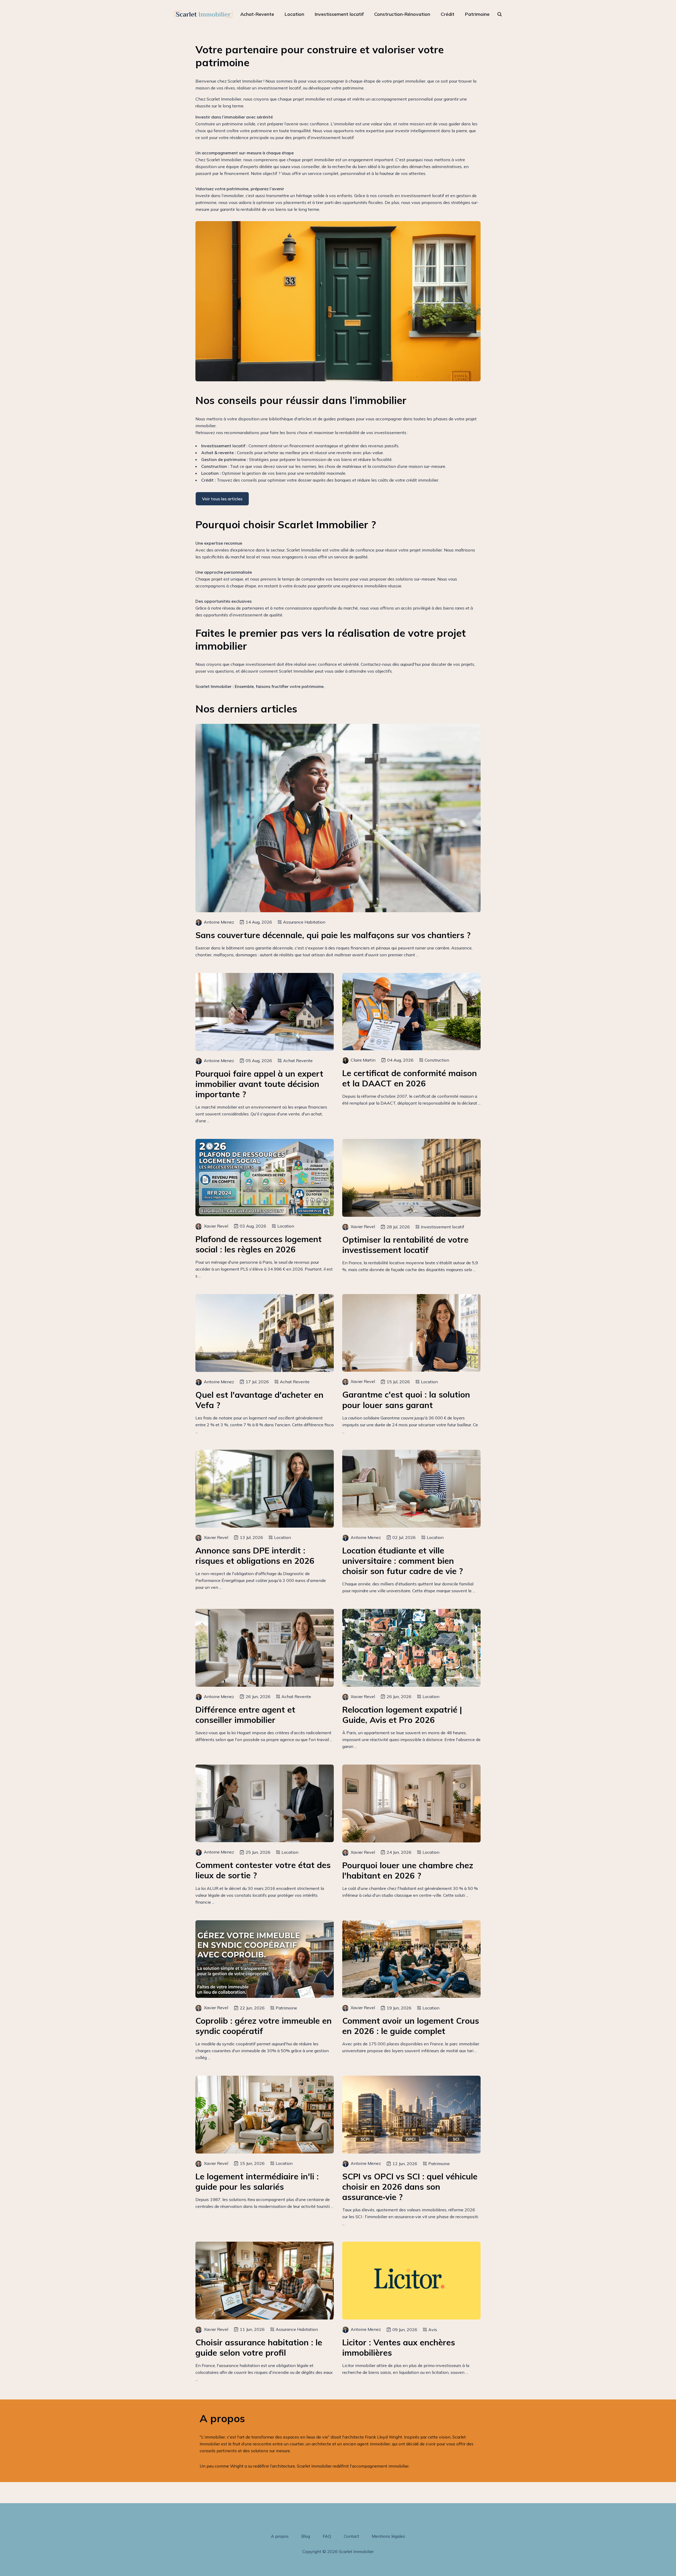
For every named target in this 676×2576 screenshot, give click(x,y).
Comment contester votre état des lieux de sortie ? (263, 1870)
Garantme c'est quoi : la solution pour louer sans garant (406, 1400)
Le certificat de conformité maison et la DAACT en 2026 (410, 1078)
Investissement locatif (339, 14)
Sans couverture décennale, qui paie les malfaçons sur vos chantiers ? (333, 935)
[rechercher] (500, 14)
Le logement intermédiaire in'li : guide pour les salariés (257, 2181)
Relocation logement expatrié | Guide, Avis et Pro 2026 (402, 1715)
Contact (351, 2536)
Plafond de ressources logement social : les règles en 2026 (259, 1244)
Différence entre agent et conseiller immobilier (245, 1715)
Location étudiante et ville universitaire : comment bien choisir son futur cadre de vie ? (403, 1561)
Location (294, 14)
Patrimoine (477, 14)
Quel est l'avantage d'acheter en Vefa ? (259, 1400)
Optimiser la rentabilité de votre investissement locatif (405, 1245)
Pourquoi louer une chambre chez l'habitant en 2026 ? (408, 1870)
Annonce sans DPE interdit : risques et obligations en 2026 (255, 1556)
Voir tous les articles (222, 499)
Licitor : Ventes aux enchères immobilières (399, 2347)
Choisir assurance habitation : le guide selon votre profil (259, 2347)
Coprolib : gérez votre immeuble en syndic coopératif (264, 2026)
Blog (306, 2536)
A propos (280, 2536)
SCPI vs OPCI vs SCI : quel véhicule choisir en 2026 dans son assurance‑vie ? (410, 2187)
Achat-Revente (257, 14)
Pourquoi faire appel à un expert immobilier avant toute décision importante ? (259, 1084)
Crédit (448, 14)
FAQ (327, 2536)
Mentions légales (388, 2536)
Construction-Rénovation (402, 14)
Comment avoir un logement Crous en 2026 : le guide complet (411, 2026)
